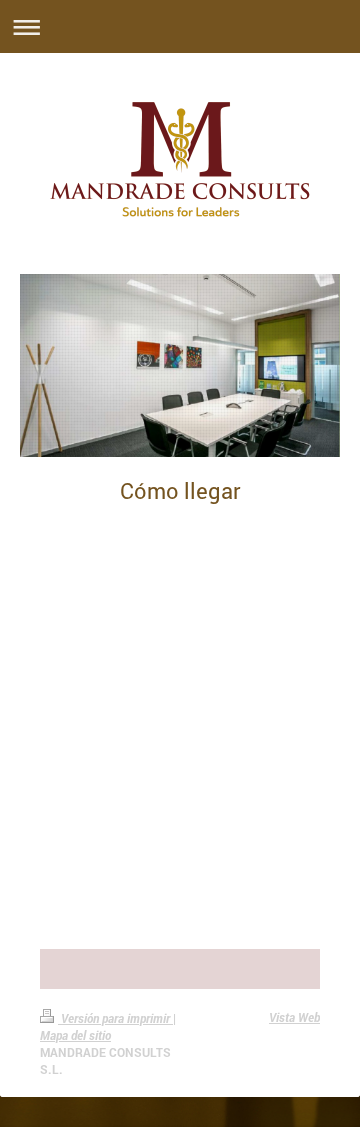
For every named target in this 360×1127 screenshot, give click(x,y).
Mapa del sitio (75, 1035)
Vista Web (294, 1017)
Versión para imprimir (115, 1018)
